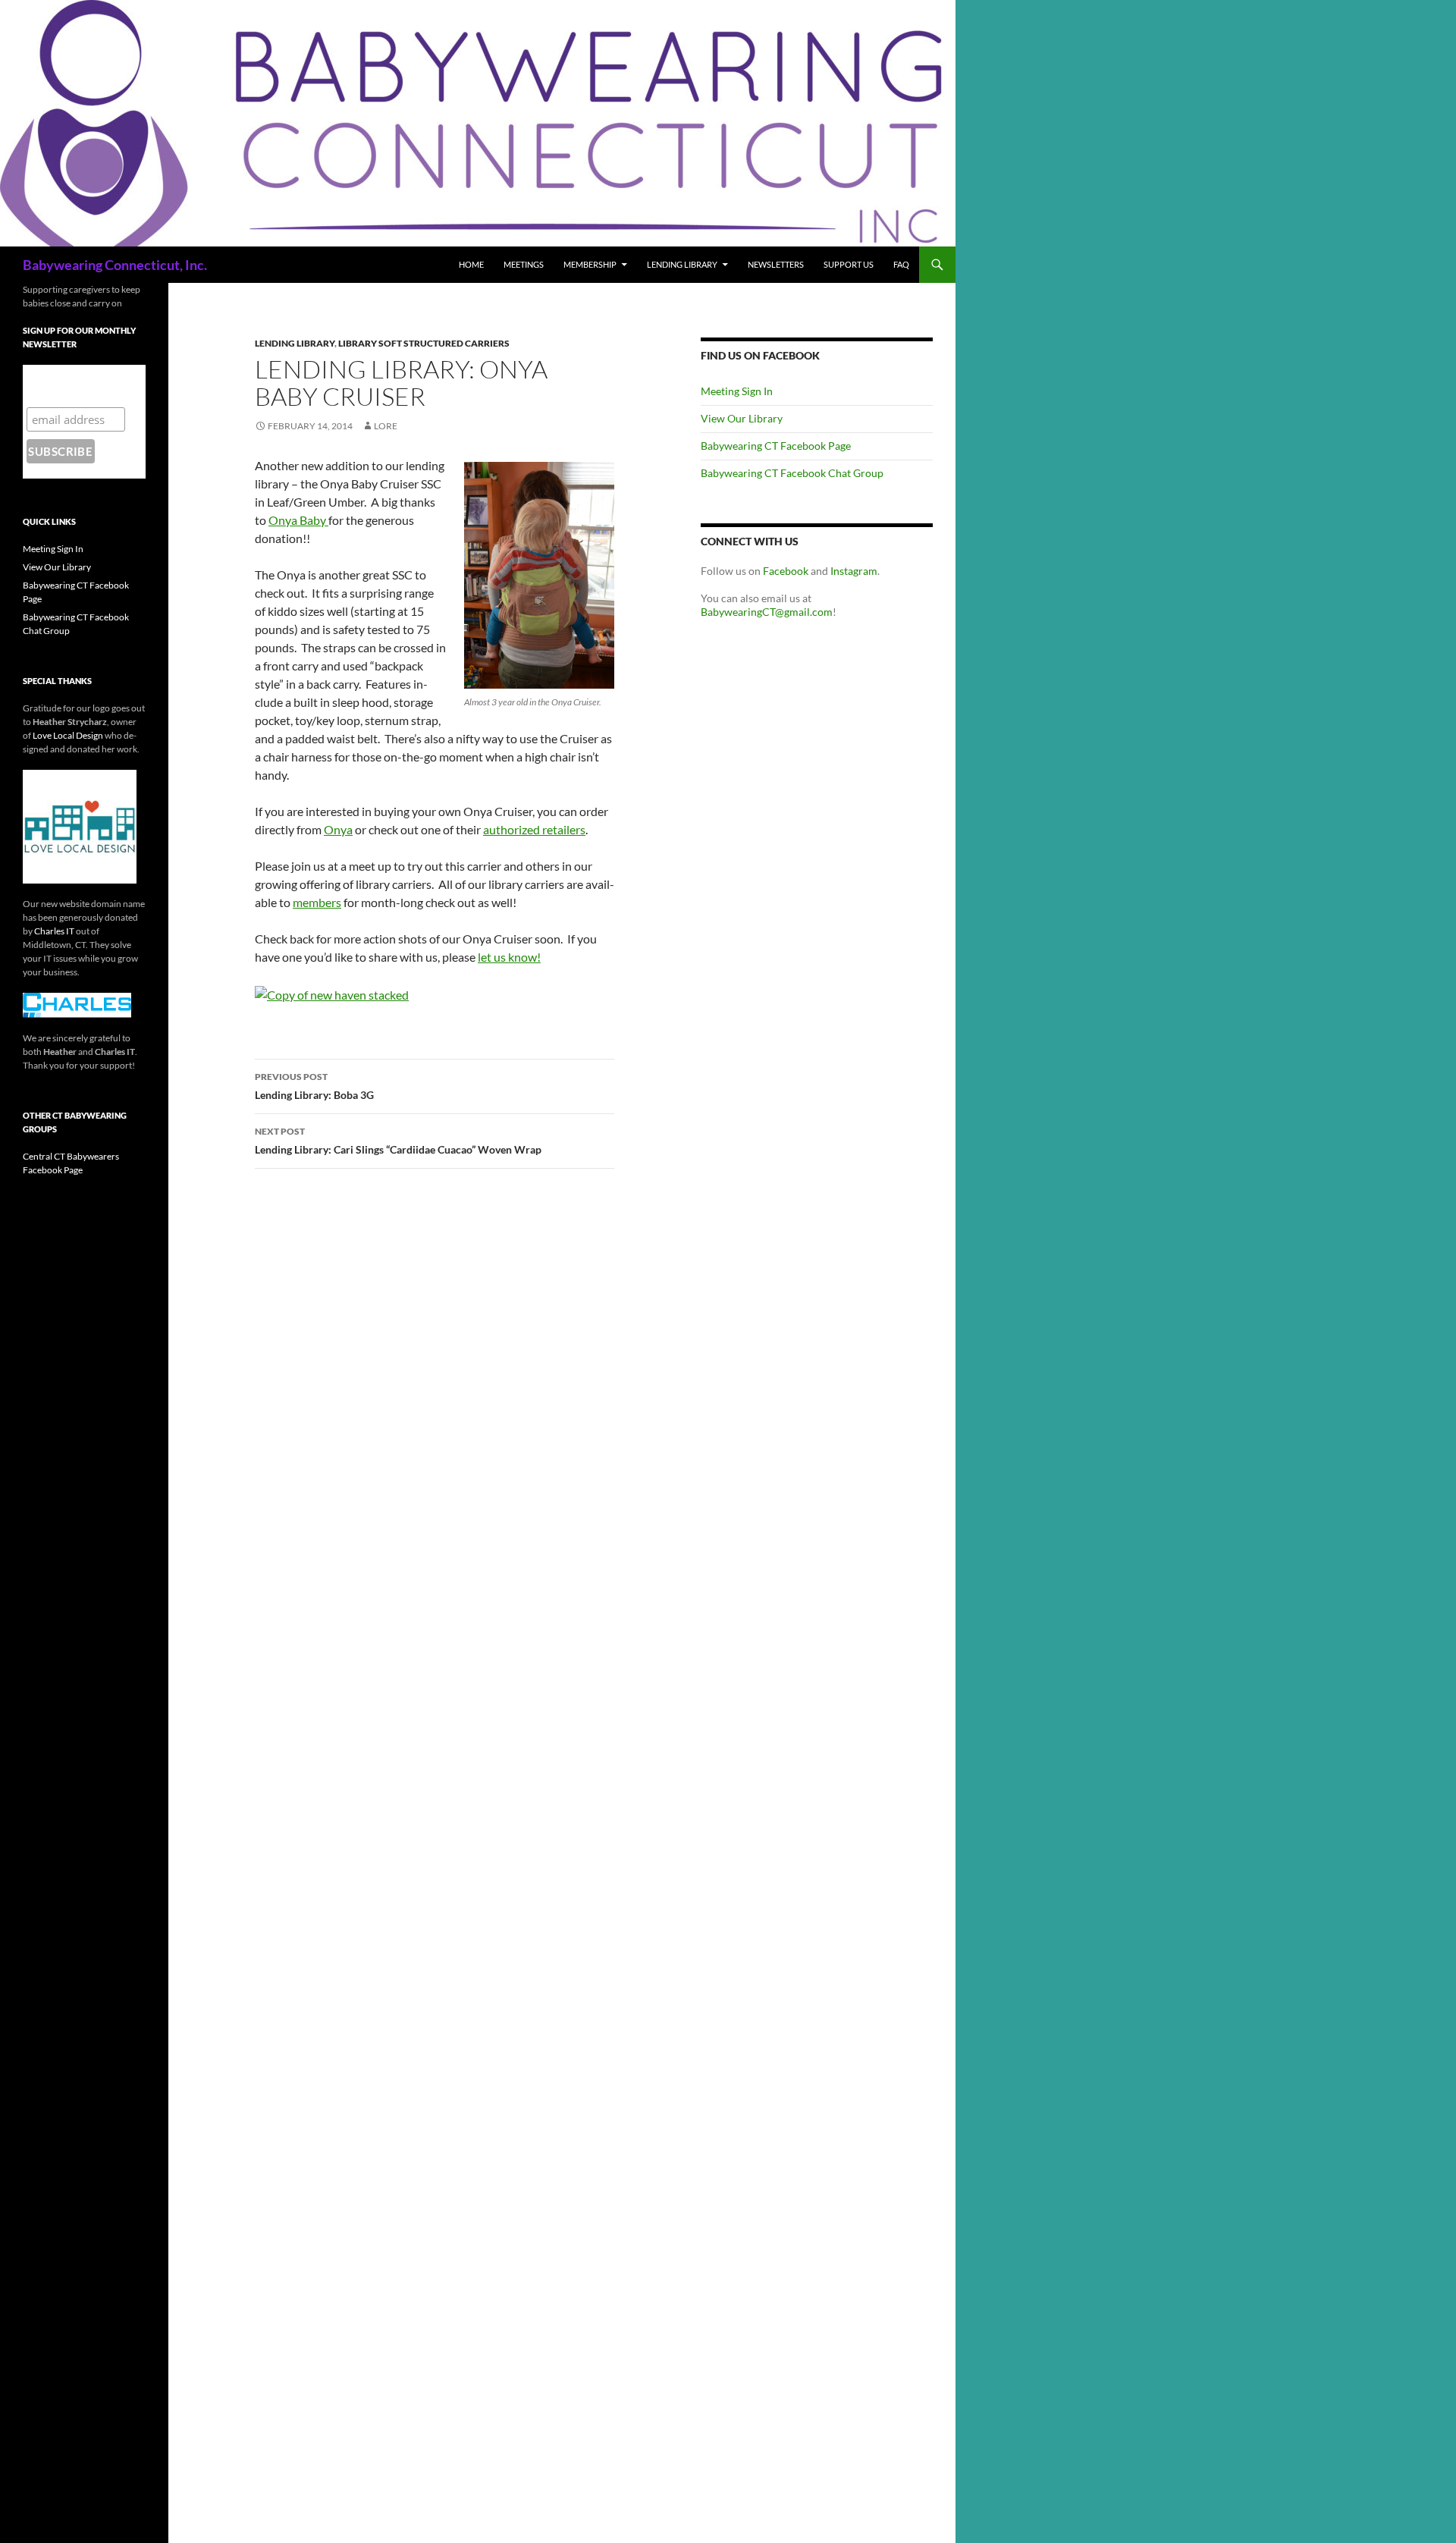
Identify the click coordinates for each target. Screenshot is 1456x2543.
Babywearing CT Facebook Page (776, 446)
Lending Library (682, 264)
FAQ (901, 264)
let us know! (509, 957)
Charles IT (54, 931)
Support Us (849, 264)
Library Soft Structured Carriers (424, 343)
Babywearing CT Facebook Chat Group (792, 473)
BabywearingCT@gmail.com (767, 612)
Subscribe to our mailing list (75, 386)
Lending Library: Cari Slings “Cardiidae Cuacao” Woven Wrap (398, 1141)
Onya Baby (298, 520)
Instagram (854, 571)
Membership (590, 264)
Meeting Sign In (737, 391)
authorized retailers (534, 829)
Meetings (524, 264)
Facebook (787, 571)
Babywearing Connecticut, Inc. (115, 265)
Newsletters (776, 264)
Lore (386, 426)
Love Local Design (68, 735)
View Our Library (742, 418)
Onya (338, 829)
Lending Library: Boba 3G (314, 1086)
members (317, 902)
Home (471, 264)
